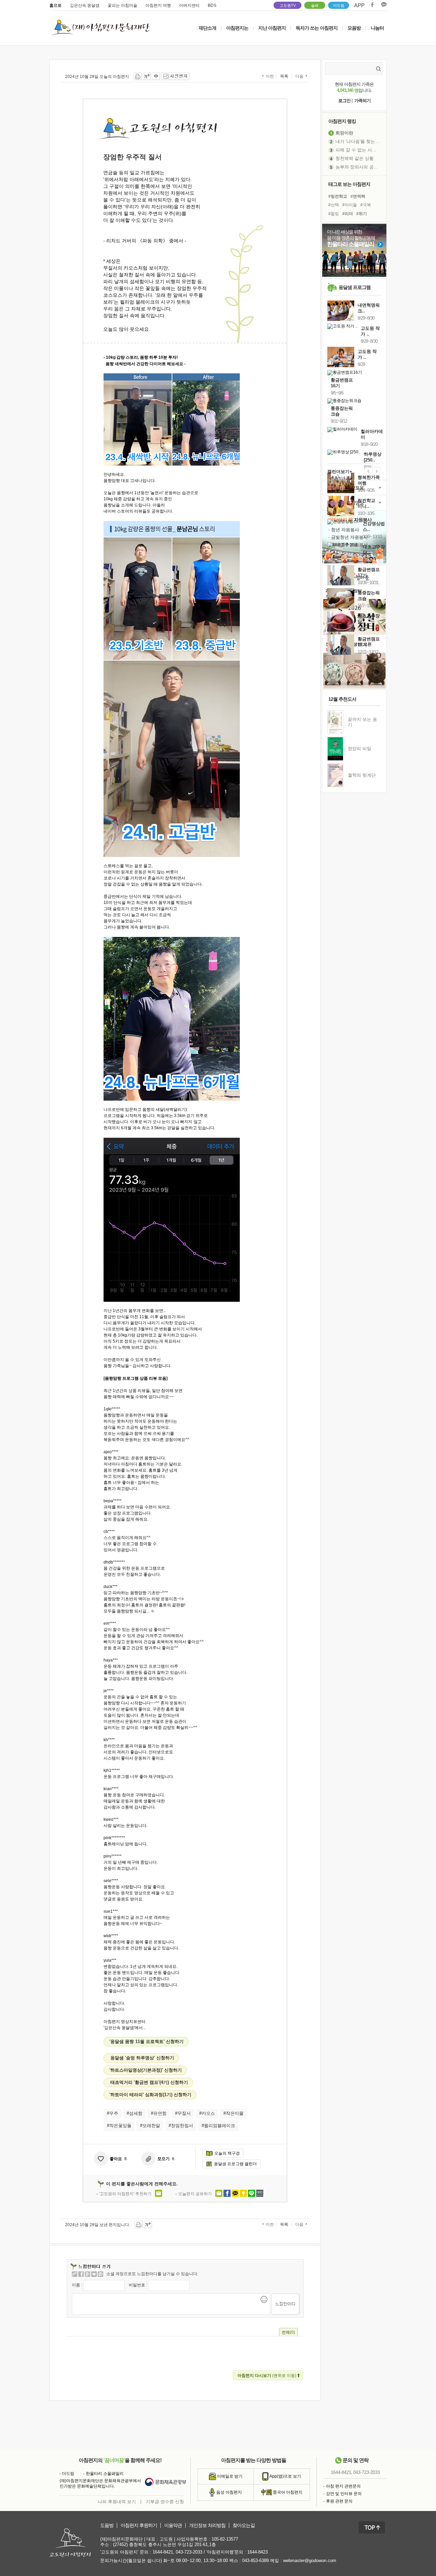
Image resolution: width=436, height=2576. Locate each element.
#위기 (362, 214)
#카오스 (207, 2113)
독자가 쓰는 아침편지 (317, 28)
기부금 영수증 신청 (165, 2502)
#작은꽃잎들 (119, 2126)
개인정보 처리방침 (207, 2525)
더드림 (339, 5)
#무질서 (183, 2113)
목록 (284, 76)
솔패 (315, 5)
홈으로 (56, 5)
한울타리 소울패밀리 (105, 2474)
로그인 (344, 101)
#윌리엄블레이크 (218, 2126)
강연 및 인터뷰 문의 (344, 2494)
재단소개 (207, 28)
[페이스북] (81, 2274)
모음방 (354, 28)
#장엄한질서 (181, 2126)
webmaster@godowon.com (310, 2561)
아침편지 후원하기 (139, 2525)
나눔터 (377, 28)
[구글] (88, 2274)
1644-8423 (258, 2552)
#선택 (334, 205)
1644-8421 (341, 2472)
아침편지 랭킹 (342, 121)
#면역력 (358, 196)
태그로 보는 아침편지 (349, 184)
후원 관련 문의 (339, 2501)
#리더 (348, 214)
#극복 (366, 205)
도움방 (107, 2525)
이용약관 (173, 2525)
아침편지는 (237, 28)
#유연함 (159, 2113)
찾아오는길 (244, 2525)
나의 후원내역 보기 (117, 2502)
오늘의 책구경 (227, 2153)
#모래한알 (150, 2126)
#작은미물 (233, 2113)
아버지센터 (189, 5)
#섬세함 (135, 2113)
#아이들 (350, 205)
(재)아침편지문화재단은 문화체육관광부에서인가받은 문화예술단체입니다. (100, 2483)
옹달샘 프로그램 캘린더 (235, 2164)
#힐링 (334, 214)
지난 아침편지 (272, 28)
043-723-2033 (367, 2472)
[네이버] (94, 2274)
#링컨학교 (338, 196)
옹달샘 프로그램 (355, 287)
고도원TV (288, 5)
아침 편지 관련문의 (343, 2486)
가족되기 (362, 101)
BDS (212, 5)
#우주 (113, 2113)
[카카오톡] (100, 2274)
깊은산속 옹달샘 (85, 5)
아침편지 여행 (158, 5)
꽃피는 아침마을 (122, 5)
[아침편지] (75, 2274)
